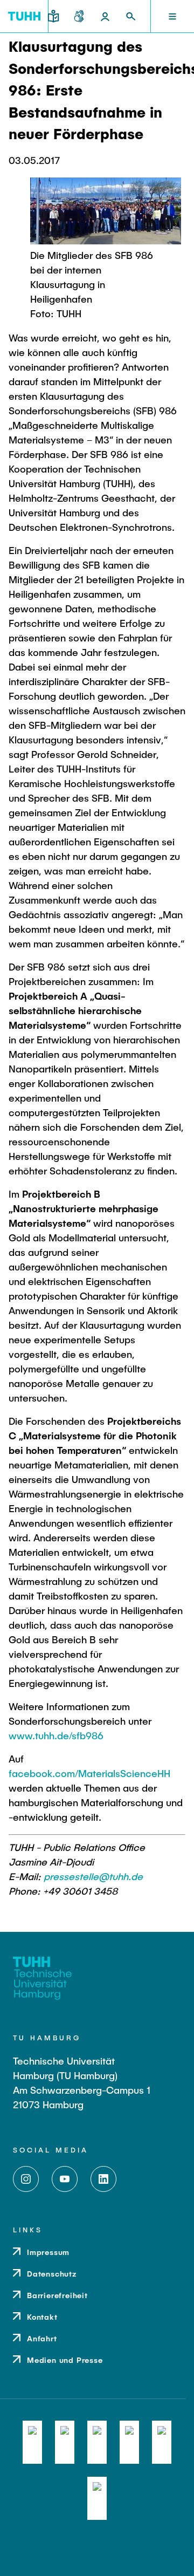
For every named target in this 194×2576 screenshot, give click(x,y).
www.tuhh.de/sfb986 (56, 1735)
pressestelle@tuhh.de (93, 1876)
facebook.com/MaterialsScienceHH (89, 1773)
